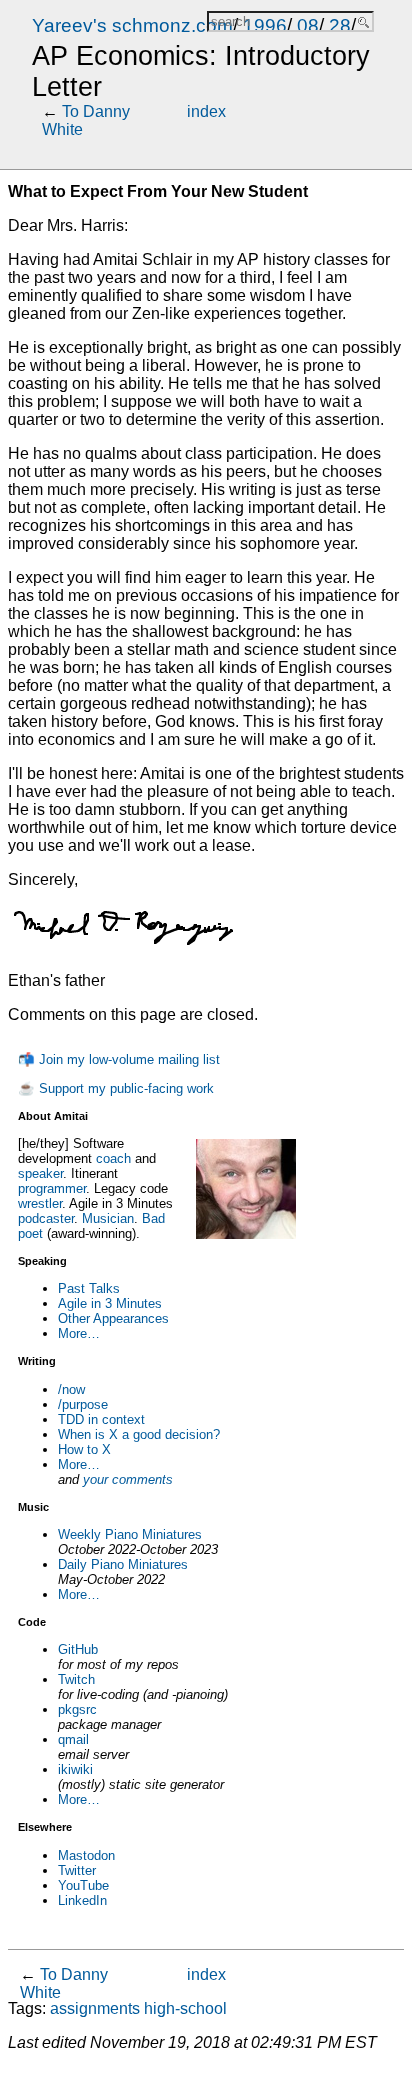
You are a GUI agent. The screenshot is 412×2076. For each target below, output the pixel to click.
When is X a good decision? (139, 1434)
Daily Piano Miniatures (123, 1564)
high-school (185, 2008)
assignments (95, 2008)
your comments (128, 1479)
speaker (40, 1173)
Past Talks (89, 1288)
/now (71, 1389)
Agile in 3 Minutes (110, 1303)
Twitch (76, 1679)
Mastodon (86, 1855)
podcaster (46, 1218)
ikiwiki (75, 1769)
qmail (73, 1739)
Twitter (77, 1870)
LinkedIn (82, 1900)
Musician (108, 1218)
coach (113, 1158)
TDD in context (101, 1419)
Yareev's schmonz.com (132, 25)
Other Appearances (113, 1318)
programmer (52, 1188)
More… (79, 1333)
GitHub (78, 1649)
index (206, 111)
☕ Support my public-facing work (116, 1088)
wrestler (40, 1203)
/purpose (83, 1404)
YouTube (83, 1885)
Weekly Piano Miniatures (130, 1534)
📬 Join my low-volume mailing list (119, 1059)
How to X (84, 1449)
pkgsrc (77, 1709)
